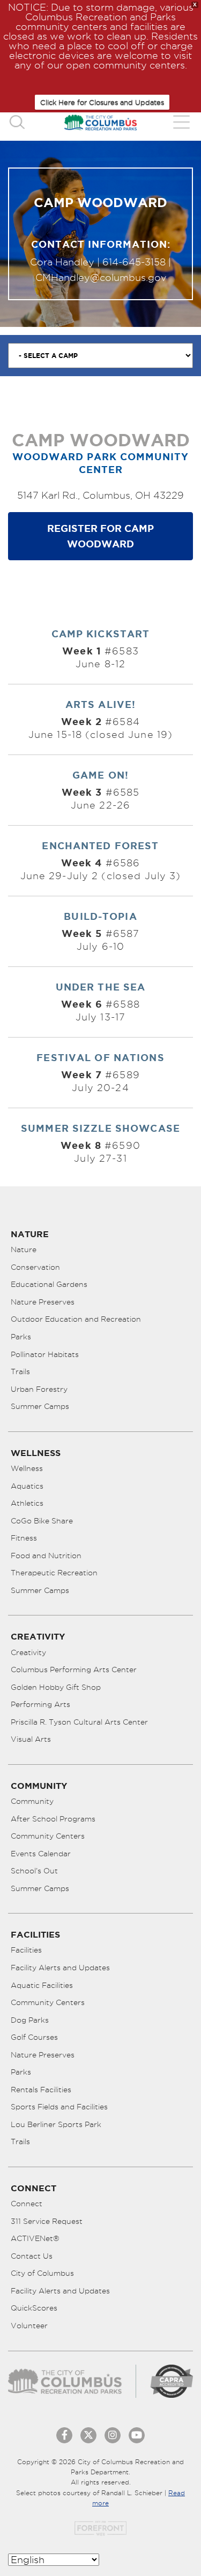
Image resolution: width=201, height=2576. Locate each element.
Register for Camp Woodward (100, 536)
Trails (20, 1371)
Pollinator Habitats (45, 1354)
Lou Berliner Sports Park (56, 2124)
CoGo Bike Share (42, 1521)
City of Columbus (42, 2273)
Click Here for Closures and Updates (102, 102)
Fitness (24, 1538)
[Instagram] (113, 2435)
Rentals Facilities (41, 2090)
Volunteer (29, 2326)
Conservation (35, 1267)
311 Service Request (47, 2221)
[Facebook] (64, 2435)
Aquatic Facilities (42, 1985)
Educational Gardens (49, 1284)
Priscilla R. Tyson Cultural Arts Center (79, 1722)
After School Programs (53, 1819)
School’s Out (34, 1871)
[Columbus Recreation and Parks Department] (100, 122)
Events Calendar (41, 1854)
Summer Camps (40, 1406)
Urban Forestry (39, 1389)
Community (32, 1801)
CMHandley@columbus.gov (101, 277)
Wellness (27, 1468)
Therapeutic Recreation (54, 1573)
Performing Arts (40, 1704)
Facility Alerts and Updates (60, 1968)
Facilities (26, 1950)
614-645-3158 (134, 262)
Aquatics (27, 1486)
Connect (27, 2204)
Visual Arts (31, 1739)
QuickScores (34, 2308)
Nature (24, 1249)
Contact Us (32, 2256)
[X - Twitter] (88, 2435)
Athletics (27, 1503)
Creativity (28, 1652)
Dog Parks (30, 2020)
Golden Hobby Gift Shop (56, 1687)
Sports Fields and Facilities (59, 2107)
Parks (21, 1337)
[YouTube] (137, 2435)
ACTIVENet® (35, 2238)
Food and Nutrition (46, 1556)
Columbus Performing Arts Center (74, 1670)
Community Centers (48, 1836)
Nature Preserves (43, 1302)
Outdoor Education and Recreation (76, 1319)
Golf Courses (34, 2037)
